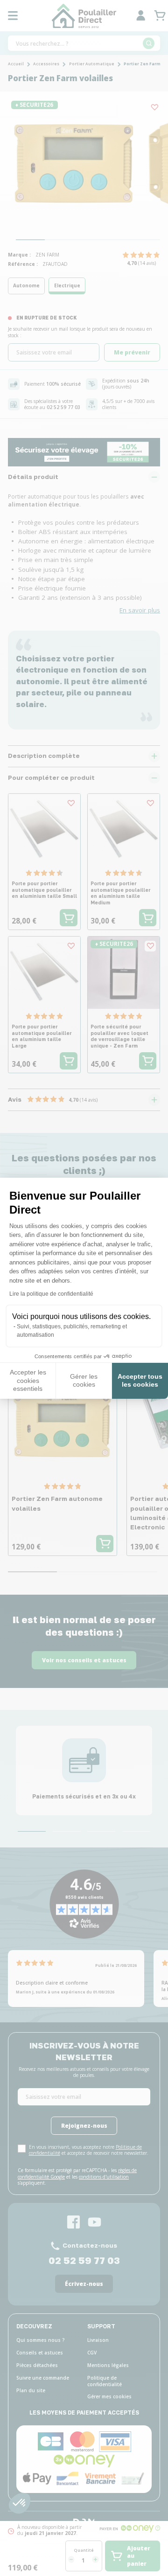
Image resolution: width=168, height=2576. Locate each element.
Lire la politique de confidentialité (51, 1294)
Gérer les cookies (84, 1381)
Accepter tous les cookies (140, 1381)
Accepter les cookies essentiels (28, 1380)
